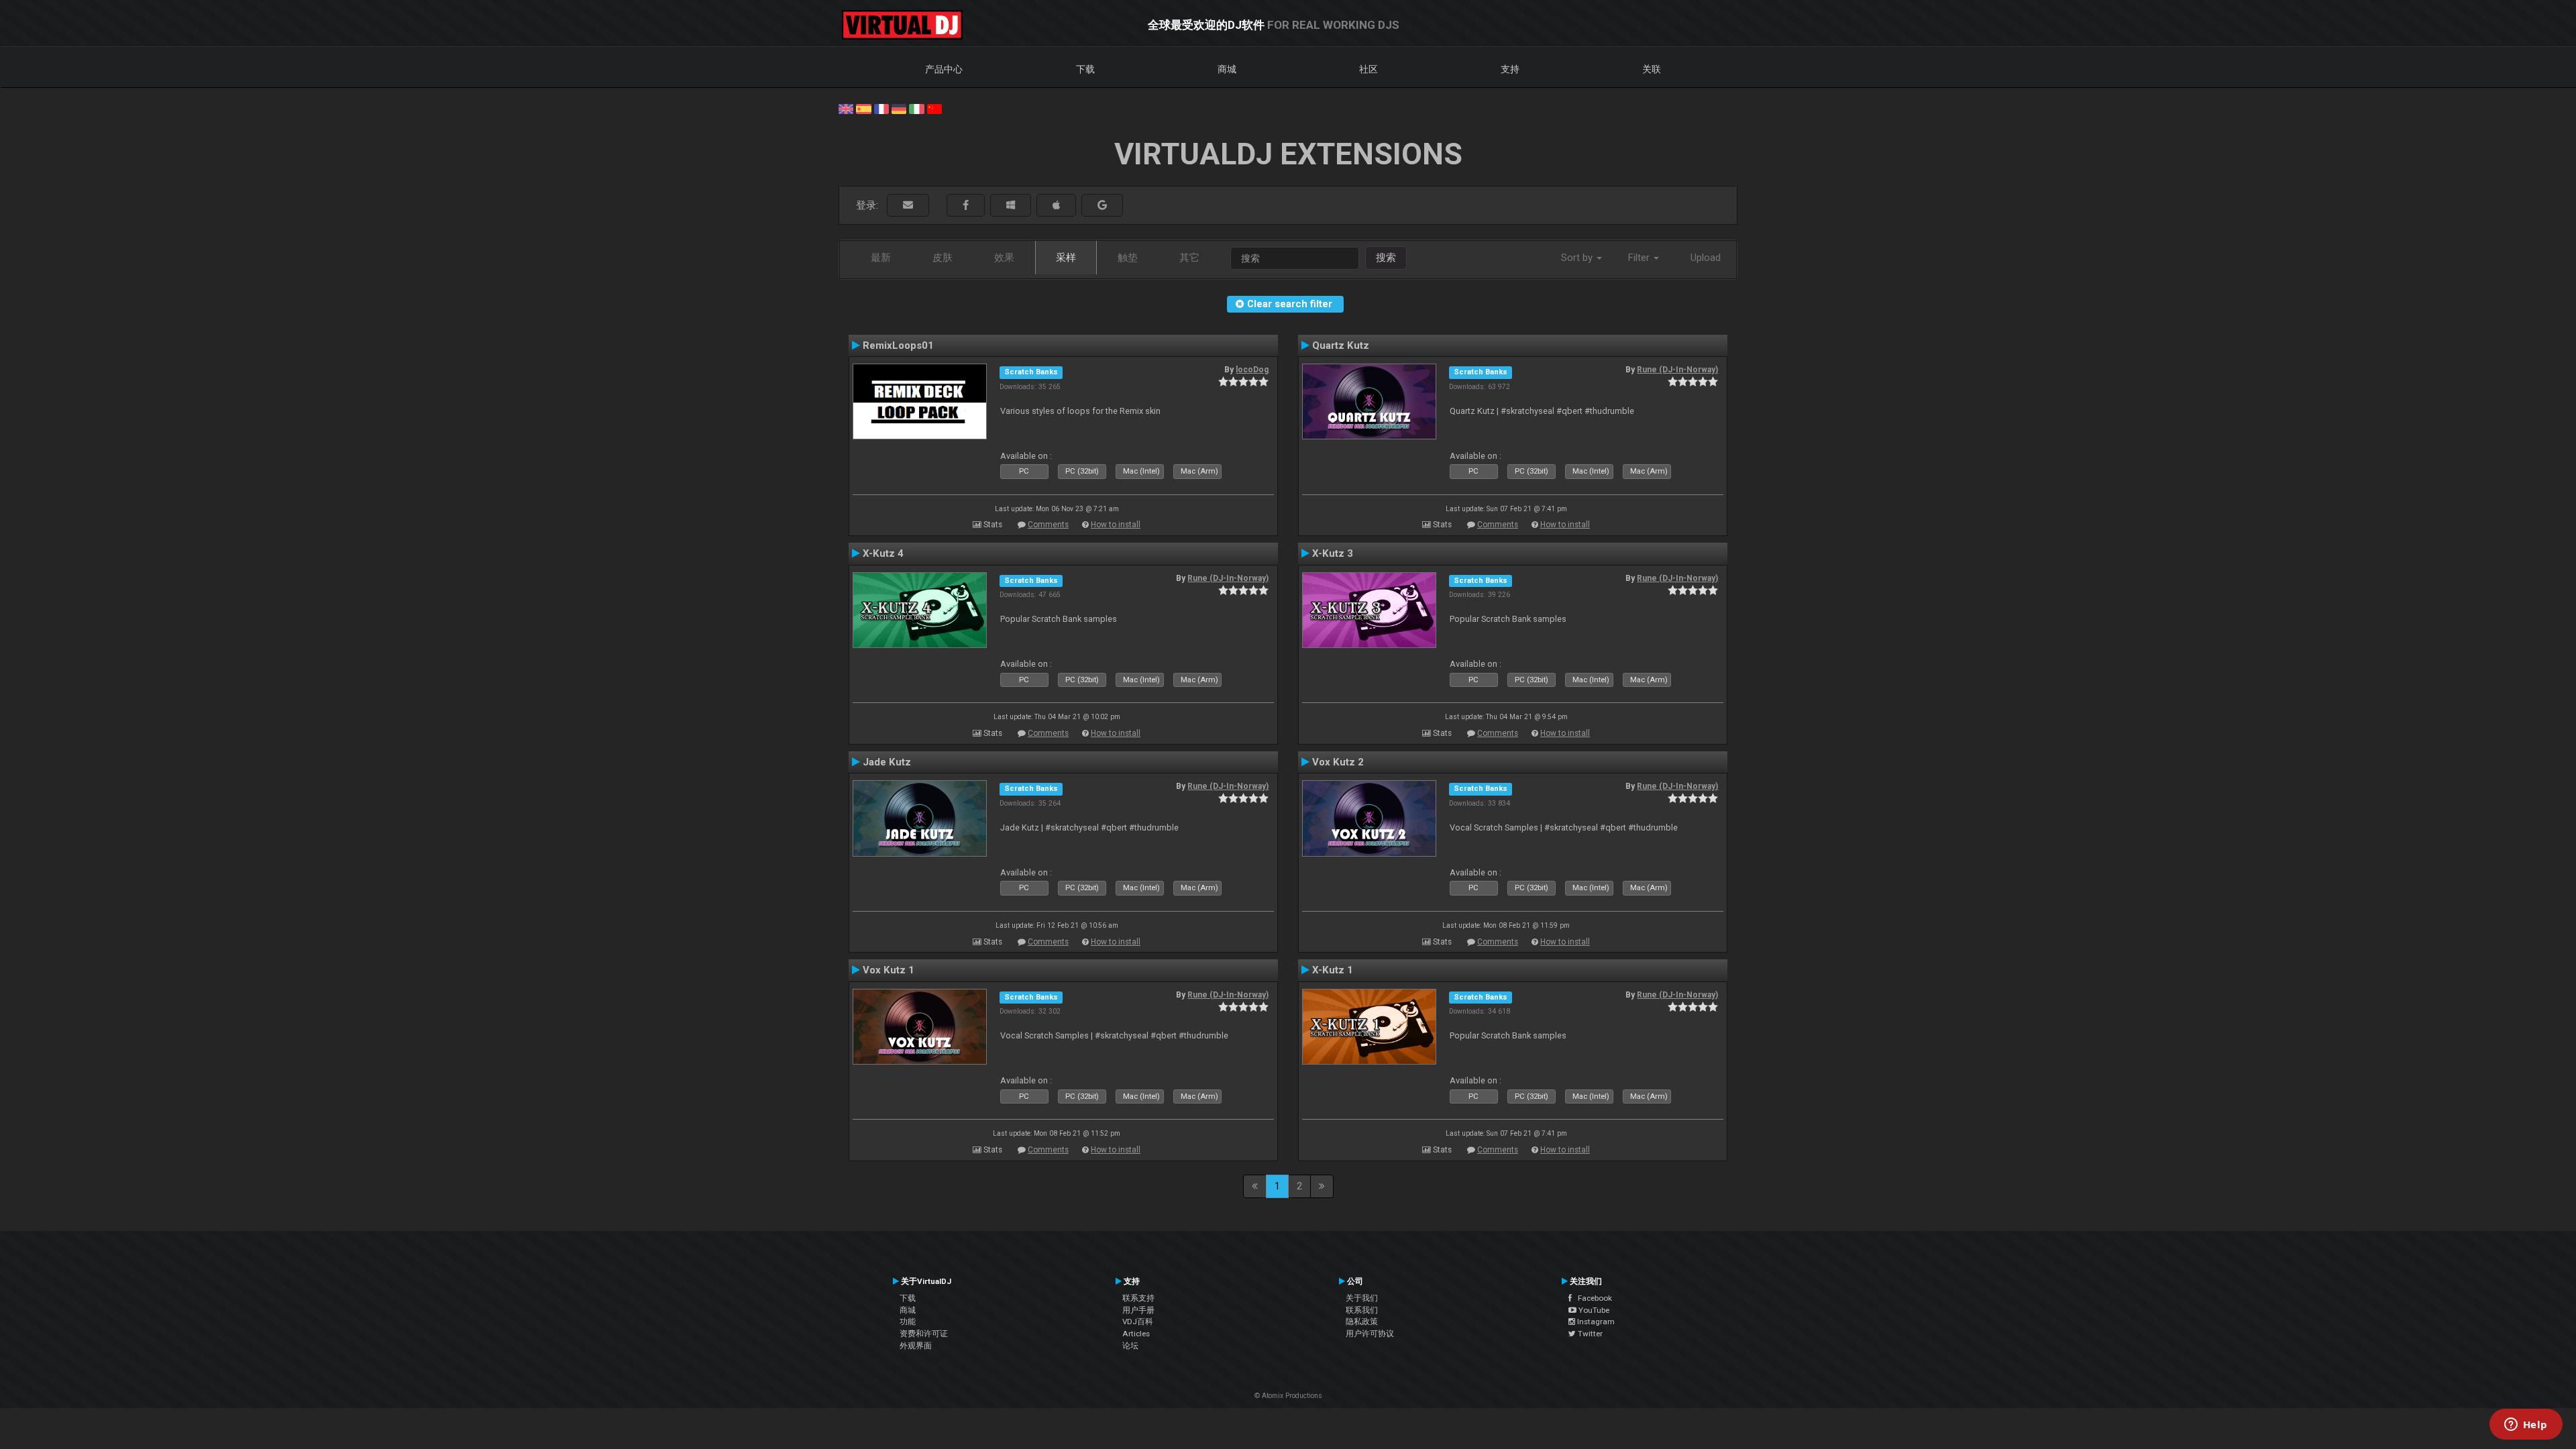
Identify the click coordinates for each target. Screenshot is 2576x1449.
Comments (1048, 525)
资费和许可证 (924, 1334)
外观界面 (916, 1346)
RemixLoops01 (898, 345)
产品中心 (944, 69)
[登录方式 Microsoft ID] (1011, 206)
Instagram (1595, 1322)
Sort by (1578, 258)
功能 (908, 1322)
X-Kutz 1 (1333, 970)
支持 (1510, 69)
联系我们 (1362, 1310)
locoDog (1252, 370)
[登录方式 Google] (1102, 206)
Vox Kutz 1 (889, 970)
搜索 (1386, 258)
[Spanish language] (863, 108)
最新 (881, 258)
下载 (1085, 69)
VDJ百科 (1138, 1322)
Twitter (1589, 1334)
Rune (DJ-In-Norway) (1677, 370)
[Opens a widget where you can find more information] (2526, 1426)
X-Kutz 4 (883, 553)
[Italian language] (916, 108)
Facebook (1592, 1298)
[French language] (881, 108)
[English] (846, 108)
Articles (1136, 1334)
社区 (1368, 69)
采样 (1066, 258)
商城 (1227, 69)
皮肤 (943, 258)
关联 (1652, 69)
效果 (1004, 258)
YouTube (1593, 1310)
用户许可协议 (1370, 1334)
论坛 (1130, 1346)
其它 (1189, 258)
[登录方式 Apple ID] (1056, 206)
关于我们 (1362, 1298)
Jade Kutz (887, 762)
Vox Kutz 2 (1338, 762)
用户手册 (1138, 1310)
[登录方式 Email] (908, 206)
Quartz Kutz (1341, 345)
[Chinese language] (934, 108)
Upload (1706, 258)
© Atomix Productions (1288, 1396)
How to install (1116, 525)
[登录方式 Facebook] (966, 206)
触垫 (1128, 258)
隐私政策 (1362, 1322)
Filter (1640, 258)
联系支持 (1138, 1298)
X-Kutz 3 (1333, 553)
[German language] (899, 108)
